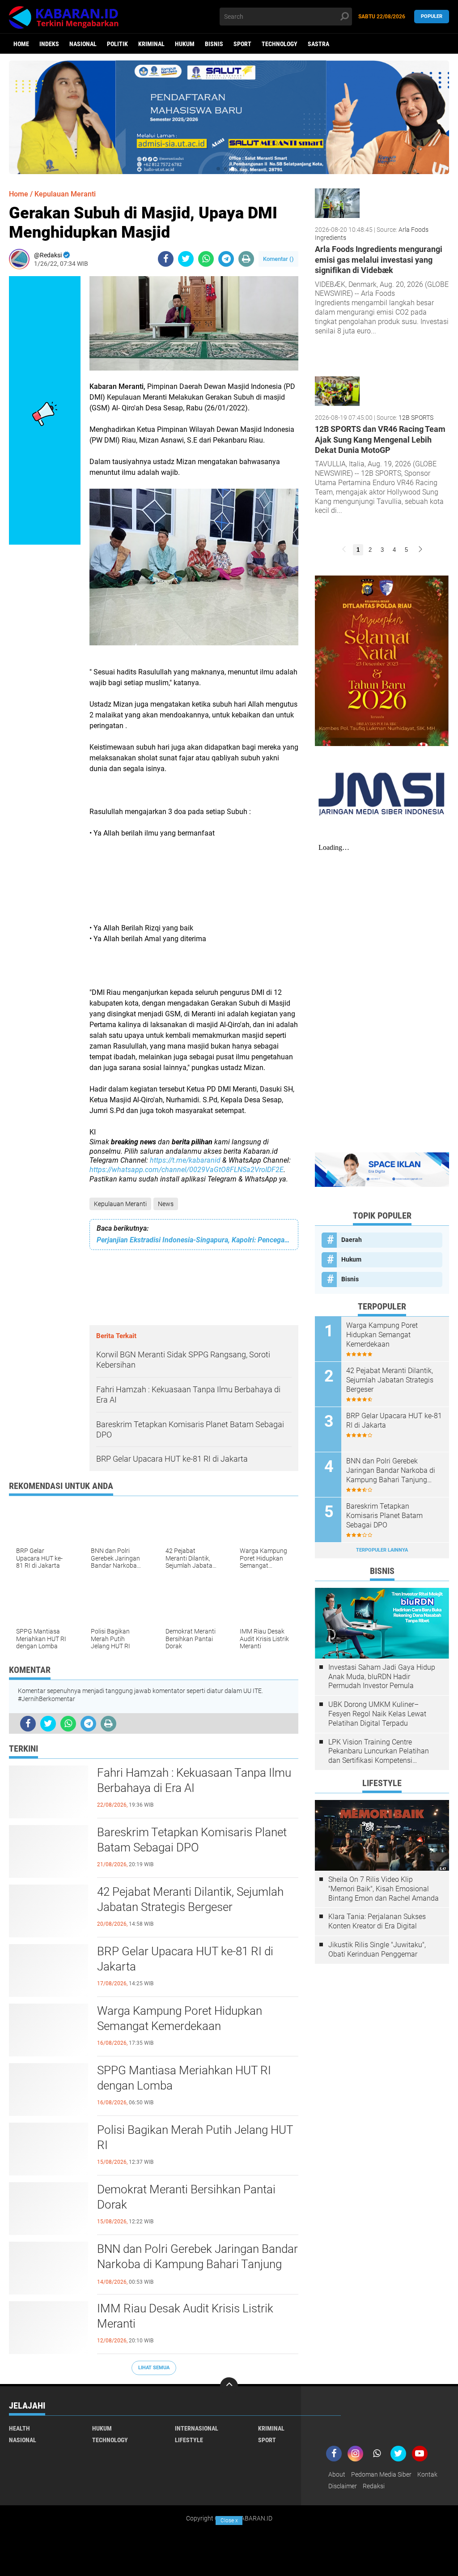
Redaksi (374, 2486)
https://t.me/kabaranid (185, 1160)
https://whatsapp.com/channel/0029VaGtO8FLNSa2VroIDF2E (187, 1170)
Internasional (197, 2428)
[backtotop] (229, 2386)
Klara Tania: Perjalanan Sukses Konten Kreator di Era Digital (377, 1921)
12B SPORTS (416, 418)
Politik (117, 44)
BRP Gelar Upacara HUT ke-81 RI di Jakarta (185, 1959)
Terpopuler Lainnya (382, 1550)
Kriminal (151, 44)
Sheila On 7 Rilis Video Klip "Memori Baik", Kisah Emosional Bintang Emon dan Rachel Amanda (384, 1889)
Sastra (318, 44)
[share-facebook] (166, 259)
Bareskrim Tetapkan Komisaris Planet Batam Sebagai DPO (192, 1840)
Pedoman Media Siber (381, 2474)
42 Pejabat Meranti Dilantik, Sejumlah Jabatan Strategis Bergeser (190, 1899)
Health (19, 2428)
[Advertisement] (194, 881)
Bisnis (214, 44)
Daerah (352, 1240)
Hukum (185, 44)
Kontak (427, 2474)
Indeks (49, 44)
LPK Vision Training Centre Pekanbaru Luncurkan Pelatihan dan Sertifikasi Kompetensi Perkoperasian (379, 1752)
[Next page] (420, 550)
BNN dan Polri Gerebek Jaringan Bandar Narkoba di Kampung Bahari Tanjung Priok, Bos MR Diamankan (197, 2264)
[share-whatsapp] (206, 259)
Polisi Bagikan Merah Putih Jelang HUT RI (195, 2137)
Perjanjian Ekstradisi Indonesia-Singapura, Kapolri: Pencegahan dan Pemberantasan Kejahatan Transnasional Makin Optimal (194, 1240)
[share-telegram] (226, 259)
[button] (218, 169)
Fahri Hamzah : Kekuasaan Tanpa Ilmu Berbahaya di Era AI (194, 1780)
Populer (432, 16)
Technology (280, 44)
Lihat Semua (154, 2368)
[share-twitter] (186, 259)
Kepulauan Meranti (120, 1204)
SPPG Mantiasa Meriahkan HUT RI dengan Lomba (184, 2078)
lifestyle (189, 2440)
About (337, 2474)
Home (21, 44)
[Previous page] (344, 550)
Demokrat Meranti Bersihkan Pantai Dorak (186, 2197)
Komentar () (278, 259)
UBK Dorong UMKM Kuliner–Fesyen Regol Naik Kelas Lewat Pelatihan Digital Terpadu (377, 1714)
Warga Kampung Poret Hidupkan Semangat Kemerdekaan (180, 2018)
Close (229, 2521)
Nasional (83, 44)
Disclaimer (343, 2486)
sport (242, 44)
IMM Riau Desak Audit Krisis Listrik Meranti (185, 2316)
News (166, 1204)
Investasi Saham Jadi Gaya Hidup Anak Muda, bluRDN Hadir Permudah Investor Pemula (382, 1677)
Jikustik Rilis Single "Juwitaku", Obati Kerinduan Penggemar (377, 1949)
